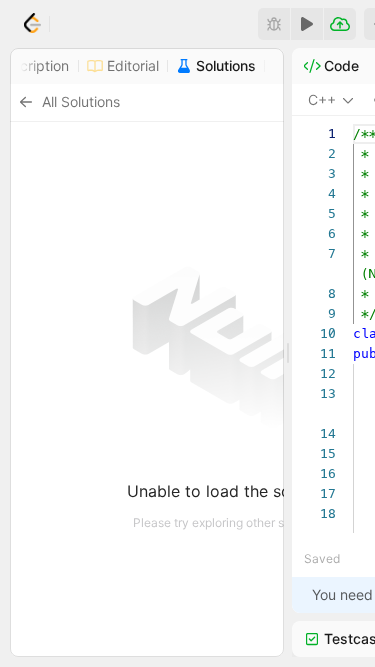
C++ (322, 99)
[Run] (307, 24)
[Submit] (340, 24)
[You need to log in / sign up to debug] (274, 24)
